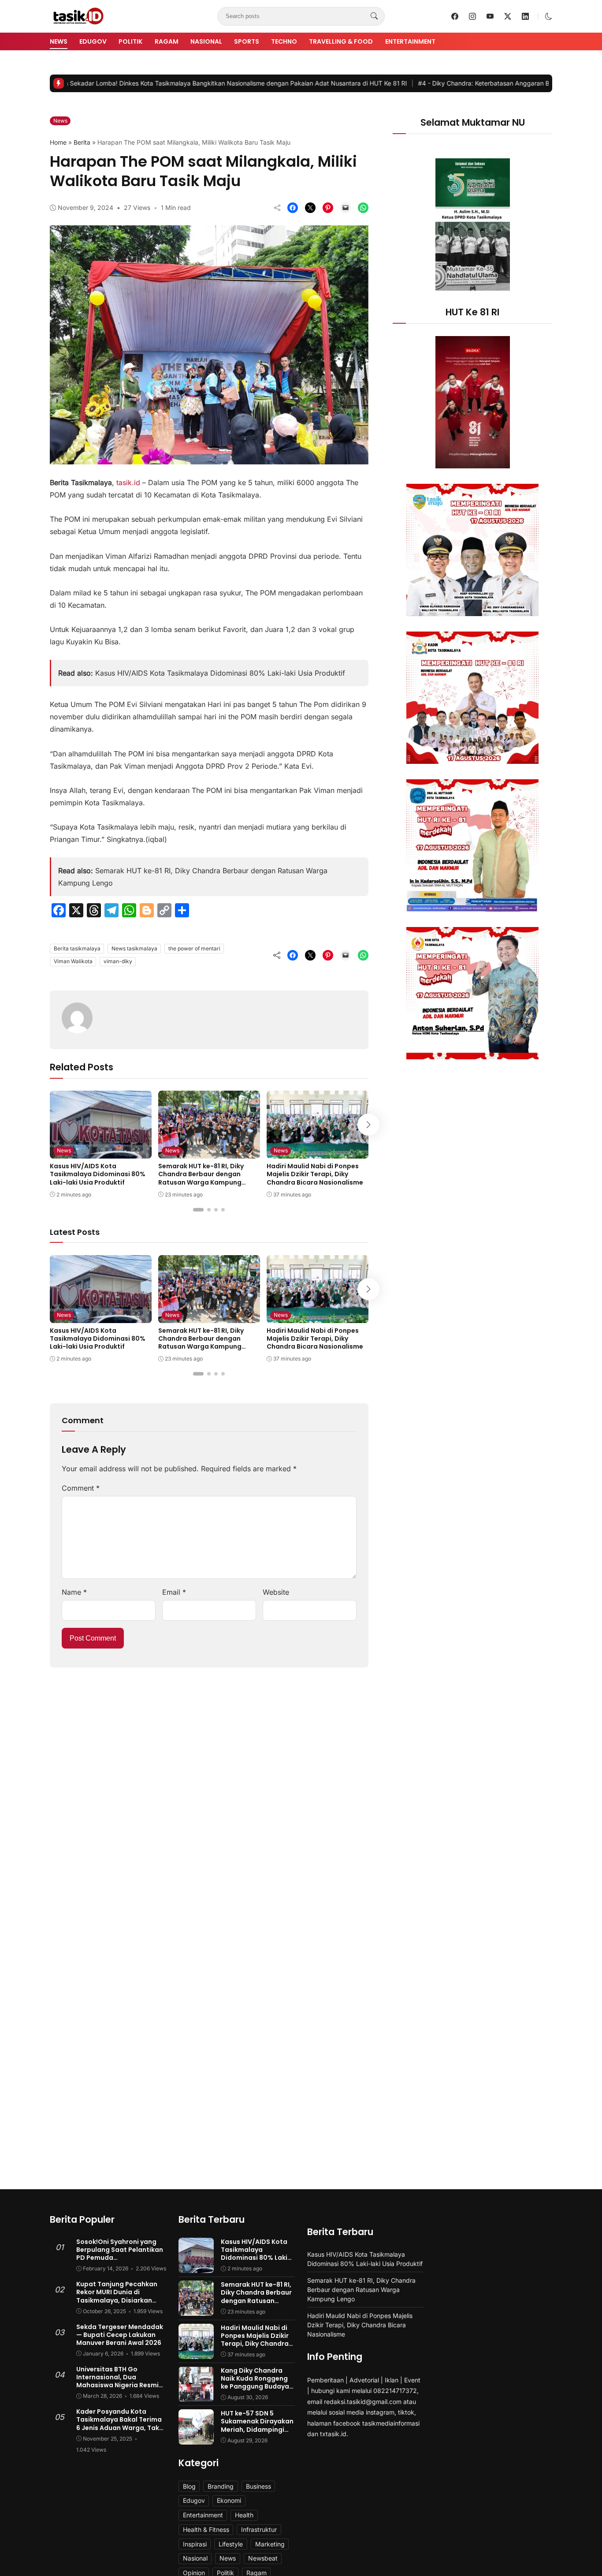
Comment (81, 1488)
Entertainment (410, 41)
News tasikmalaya (134, 948)
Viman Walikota (73, 961)
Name (74, 1592)
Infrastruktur (259, 2529)
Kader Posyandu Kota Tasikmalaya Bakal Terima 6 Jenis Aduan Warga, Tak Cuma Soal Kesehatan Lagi (120, 2424)
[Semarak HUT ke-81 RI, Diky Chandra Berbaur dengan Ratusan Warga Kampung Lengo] (209, 1152)
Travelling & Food (341, 41)
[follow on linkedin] (525, 16)
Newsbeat (263, 2558)
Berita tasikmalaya (77, 948)
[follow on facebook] (455, 16)
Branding (221, 2486)
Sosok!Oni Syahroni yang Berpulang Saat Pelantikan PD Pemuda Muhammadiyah (120, 2254)
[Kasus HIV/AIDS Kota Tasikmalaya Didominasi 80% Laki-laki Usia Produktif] (101, 1152)
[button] (549, 16)
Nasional (206, 41)
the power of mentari (194, 948)
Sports (247, 41)
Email (174, 1592)
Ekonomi (229, 2500)
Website (276, 1592)
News (59, 41)
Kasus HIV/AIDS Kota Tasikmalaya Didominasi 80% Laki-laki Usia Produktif (220, 673)
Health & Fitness (206, 2529)
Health (244, 2515)
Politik (130, 41)
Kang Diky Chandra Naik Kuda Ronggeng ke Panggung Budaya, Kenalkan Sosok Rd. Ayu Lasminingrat (256, 2387)
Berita (82, 142)
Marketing (270, 2544)
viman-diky (118, 961)
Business (258, 2486)
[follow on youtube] (490, 16)
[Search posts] (374, 16)
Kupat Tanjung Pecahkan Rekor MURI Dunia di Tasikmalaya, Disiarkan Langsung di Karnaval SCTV (120, 2296)
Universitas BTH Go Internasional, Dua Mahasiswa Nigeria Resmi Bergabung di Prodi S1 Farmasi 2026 (117, 2385)
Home (58, 142)
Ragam (167, 41)
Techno (284, 41)
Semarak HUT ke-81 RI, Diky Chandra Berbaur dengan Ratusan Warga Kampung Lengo (201, 1178)
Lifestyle (231, 2544)
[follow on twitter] (508, 16)
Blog (189, 2486)
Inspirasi (195, 2544)
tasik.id (128, 482)
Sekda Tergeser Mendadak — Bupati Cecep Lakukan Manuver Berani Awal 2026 (120, 2335)
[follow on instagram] (472, 16)
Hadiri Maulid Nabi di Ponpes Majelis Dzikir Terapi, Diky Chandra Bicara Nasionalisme (315, 1174)
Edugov (93, 41)
